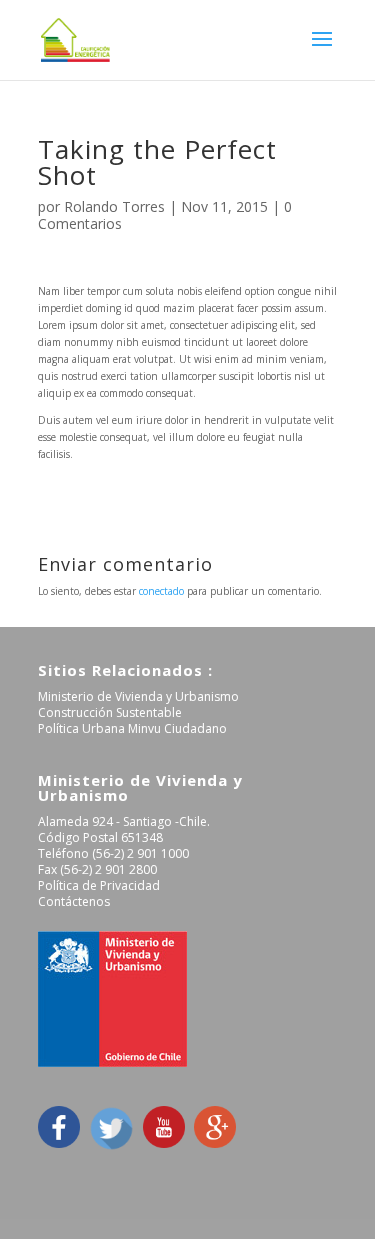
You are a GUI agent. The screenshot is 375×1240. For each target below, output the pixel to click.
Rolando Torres (114, 206)
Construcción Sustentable (110, 712)
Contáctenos (74, 901)
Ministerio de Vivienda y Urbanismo (138, 696)
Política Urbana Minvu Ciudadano (132, 728)
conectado (161, 591)
